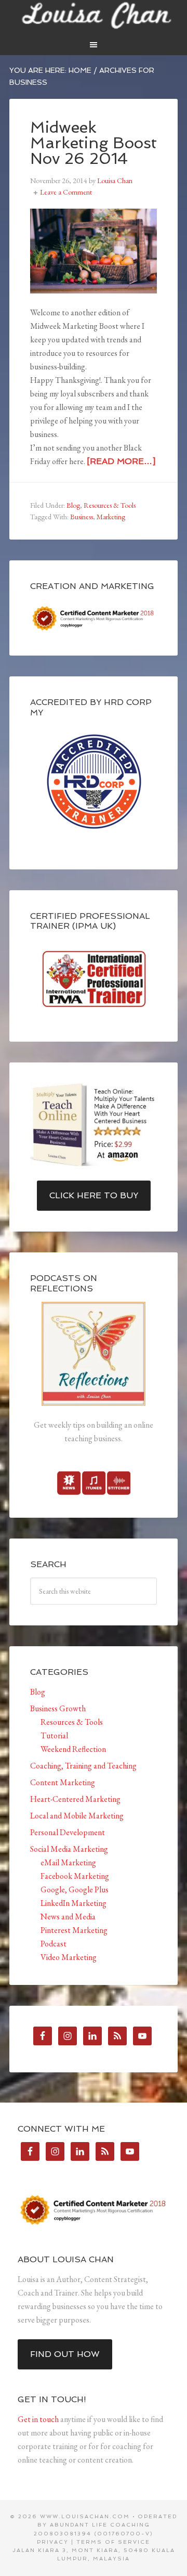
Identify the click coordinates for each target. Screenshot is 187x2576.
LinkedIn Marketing (74, 1903)
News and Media (68, 1917)
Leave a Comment (66, 192)
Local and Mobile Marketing (77, 1816)
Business (82, 517)
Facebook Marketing (75, 1876)
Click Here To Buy (94, 1195)
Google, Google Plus (75, 1889)
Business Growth (58, 1708)
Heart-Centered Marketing (75, 1799)
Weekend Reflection (73, 1749)
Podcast (54, 1944)
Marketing (111, 517)
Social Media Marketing (69, 1849)
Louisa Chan (94, 16)
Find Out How (65, 2354)
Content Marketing (63, 1782)
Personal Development (68, 1832)
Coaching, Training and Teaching (83, 1766)
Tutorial (54, 1735)
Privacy (53, 2542)
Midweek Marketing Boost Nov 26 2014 (94, 143)
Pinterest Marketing (74, 1930)
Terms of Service (113, 2542)
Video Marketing (69, 1957)
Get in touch (38, 2419)
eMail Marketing (68, 1862)
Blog (73, 505)
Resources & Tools (110, 505)
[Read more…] (121, 461)
